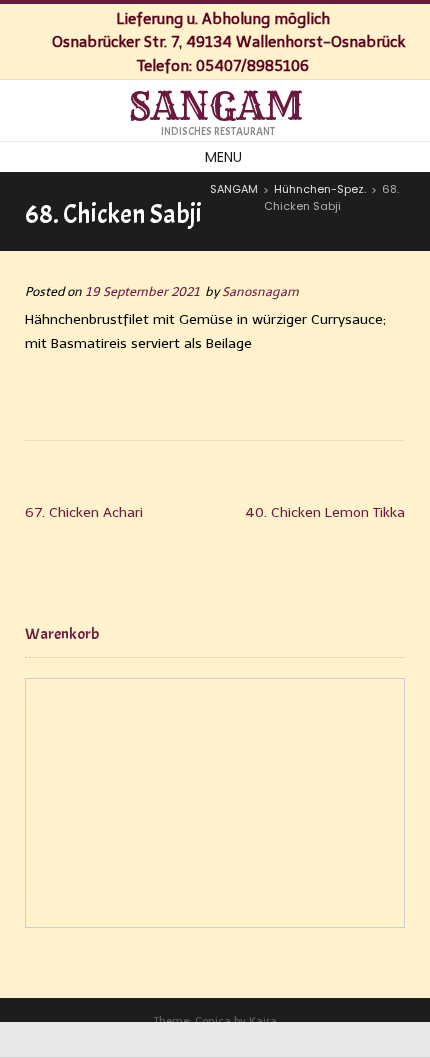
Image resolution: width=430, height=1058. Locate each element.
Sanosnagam (260, 291)
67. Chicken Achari (84, 512)
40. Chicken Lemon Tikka (325, 512)
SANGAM (215, 107)
